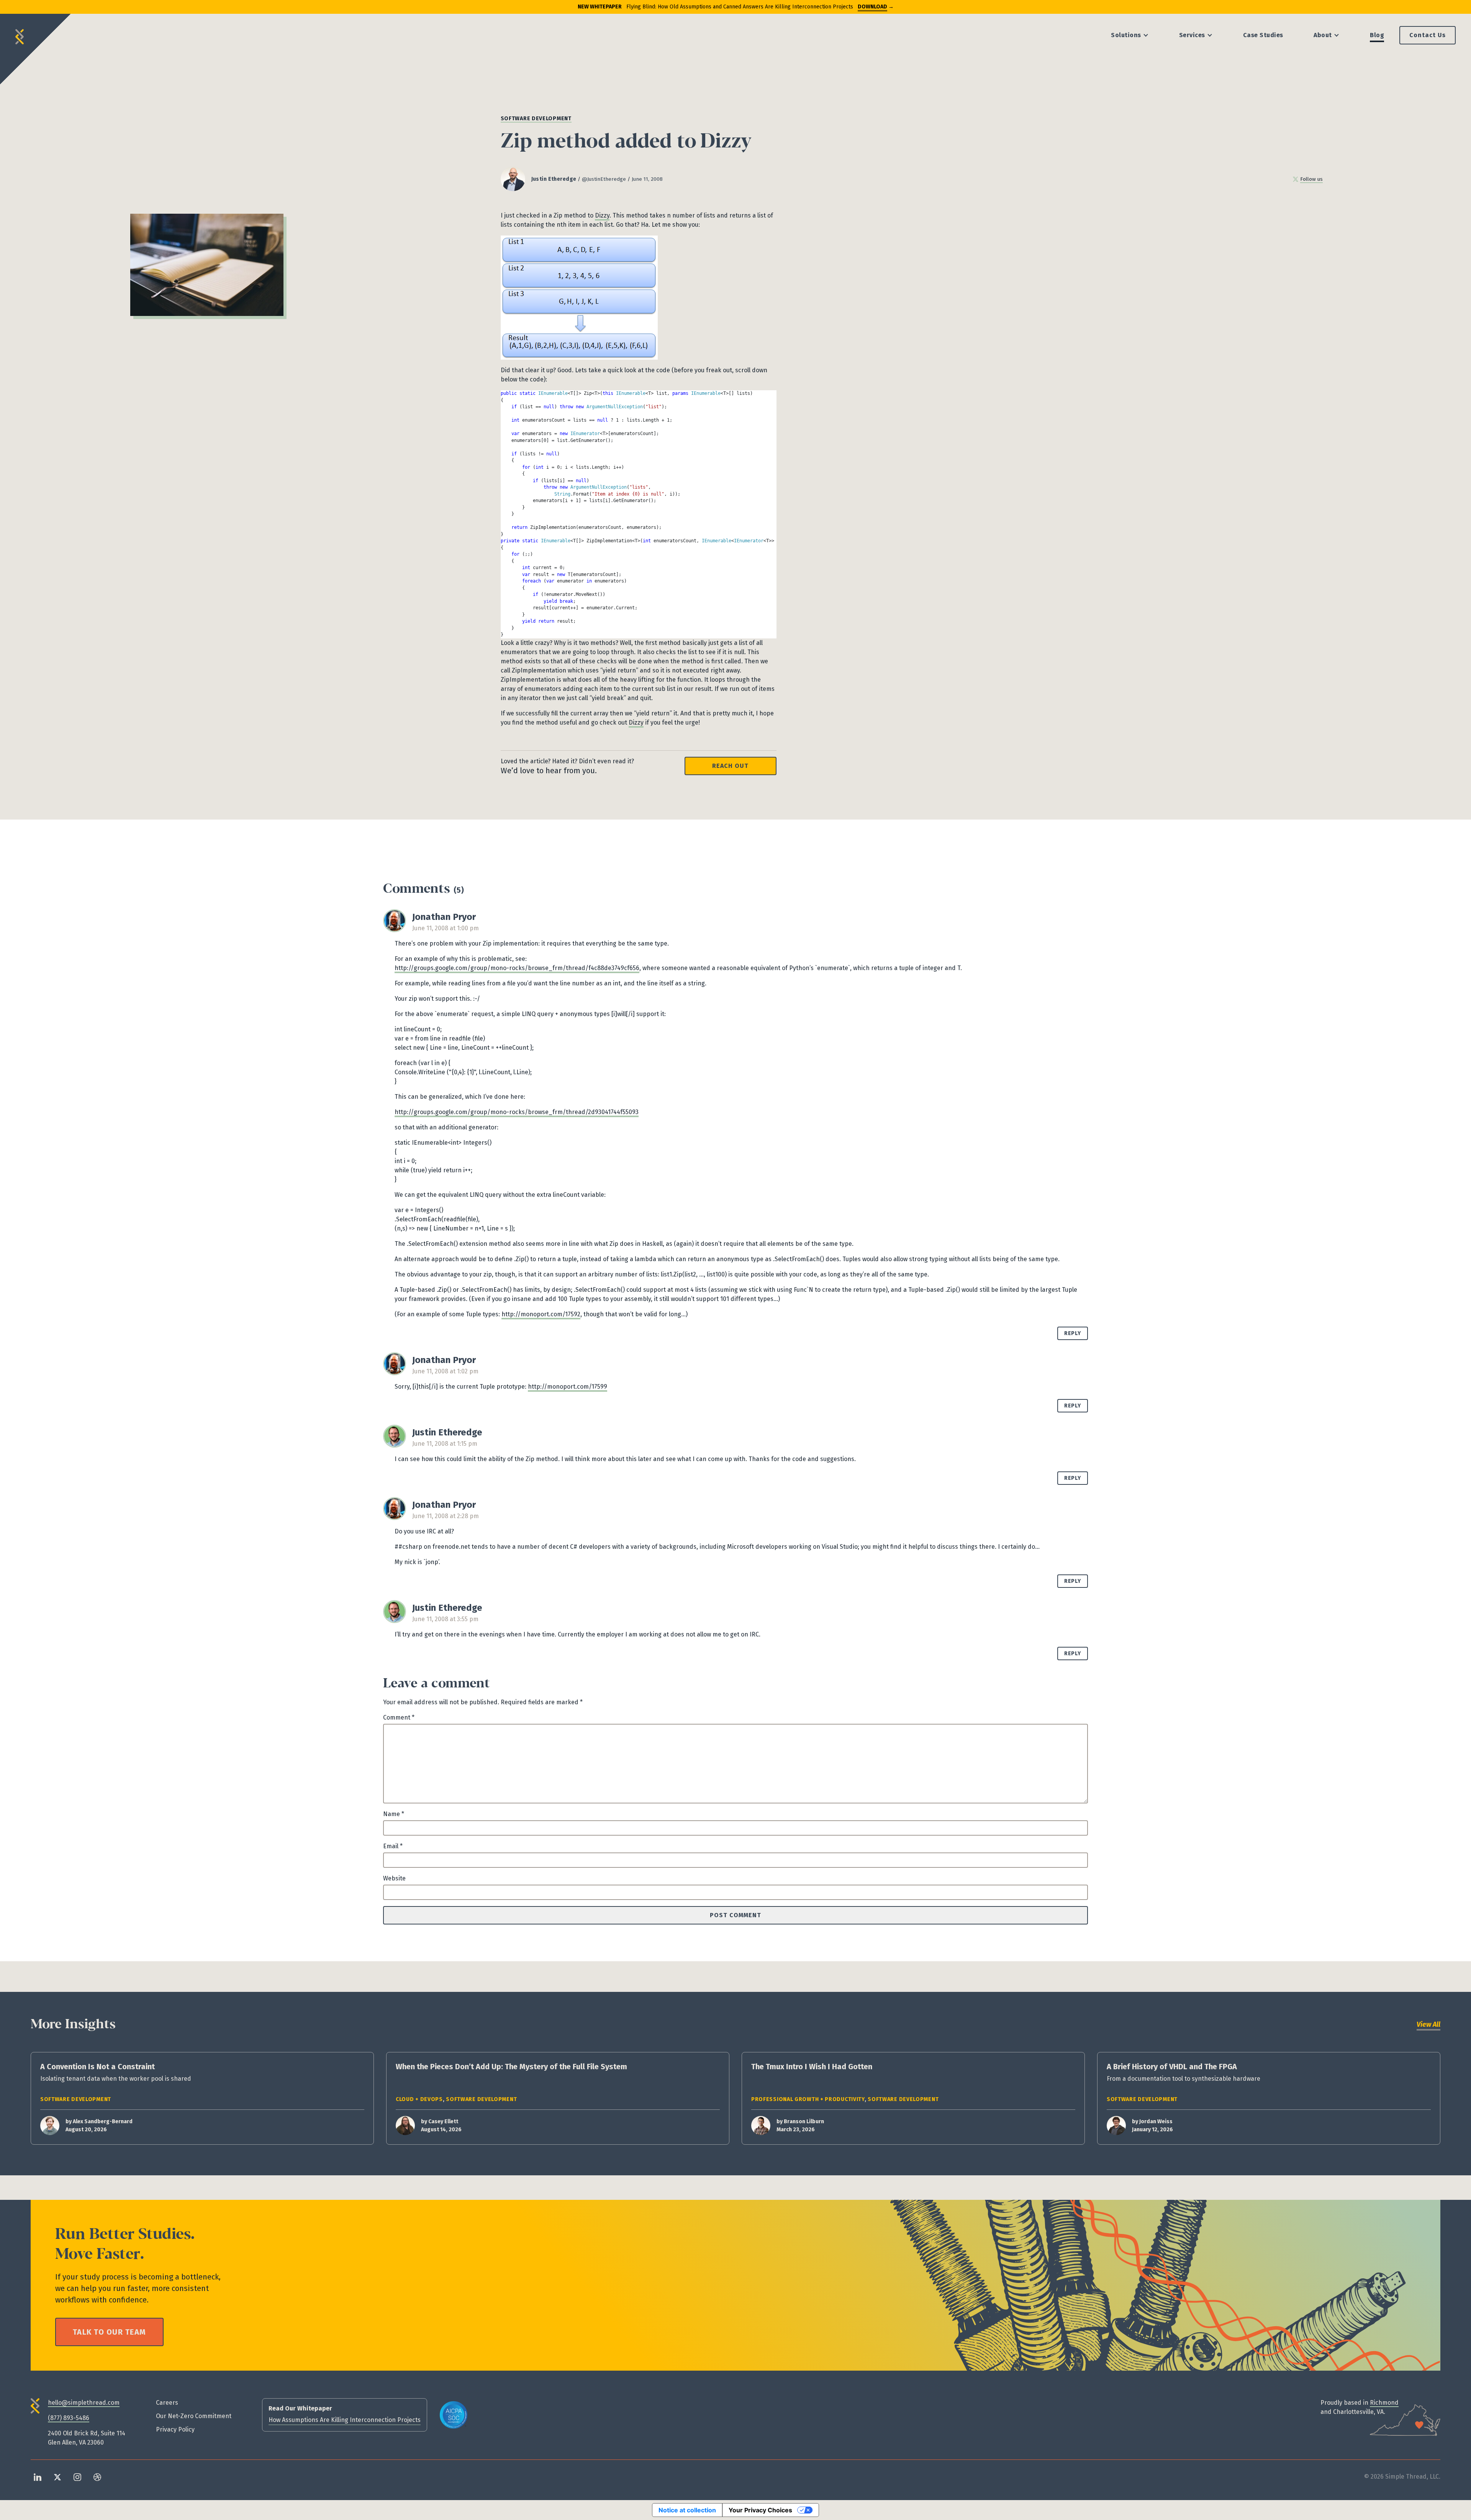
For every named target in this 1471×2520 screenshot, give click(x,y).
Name (394, 1814)
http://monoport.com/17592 (541, 1314)
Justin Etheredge (554, 179)
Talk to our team (109, 2332)
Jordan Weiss (1156, 2122)
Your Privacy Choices (760, 2510)
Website (394, 1878)
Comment (399, 1717)
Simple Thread (20, 34)
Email (393, 1846)
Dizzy (602, 215)
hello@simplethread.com (84, 2403)
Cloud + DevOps (419, 2099)
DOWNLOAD (872, 7)
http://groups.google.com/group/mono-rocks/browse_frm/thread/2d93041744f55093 (517, 1112)
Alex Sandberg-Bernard (103, 2122)
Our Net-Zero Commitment (194, 2416)
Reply (1073, 1333)
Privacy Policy (175, 2429)
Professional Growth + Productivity (808, 2099)
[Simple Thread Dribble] (97, 2477)
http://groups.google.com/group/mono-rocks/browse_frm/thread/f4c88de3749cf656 (517, 968)
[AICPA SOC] (454, 2415)
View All (1428, 2024)
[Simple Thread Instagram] (77, 2477)
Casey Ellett (443, 2122)
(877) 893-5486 (69, 2418)
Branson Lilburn (804, 2122)
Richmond (1384, 2403)
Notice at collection (687, 2510)
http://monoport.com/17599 (568, 1387)
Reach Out (730, 766)
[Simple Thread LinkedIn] (38, 2477)
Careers (167, 2403)
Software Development (536, 119)
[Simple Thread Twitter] (57, 2477)
